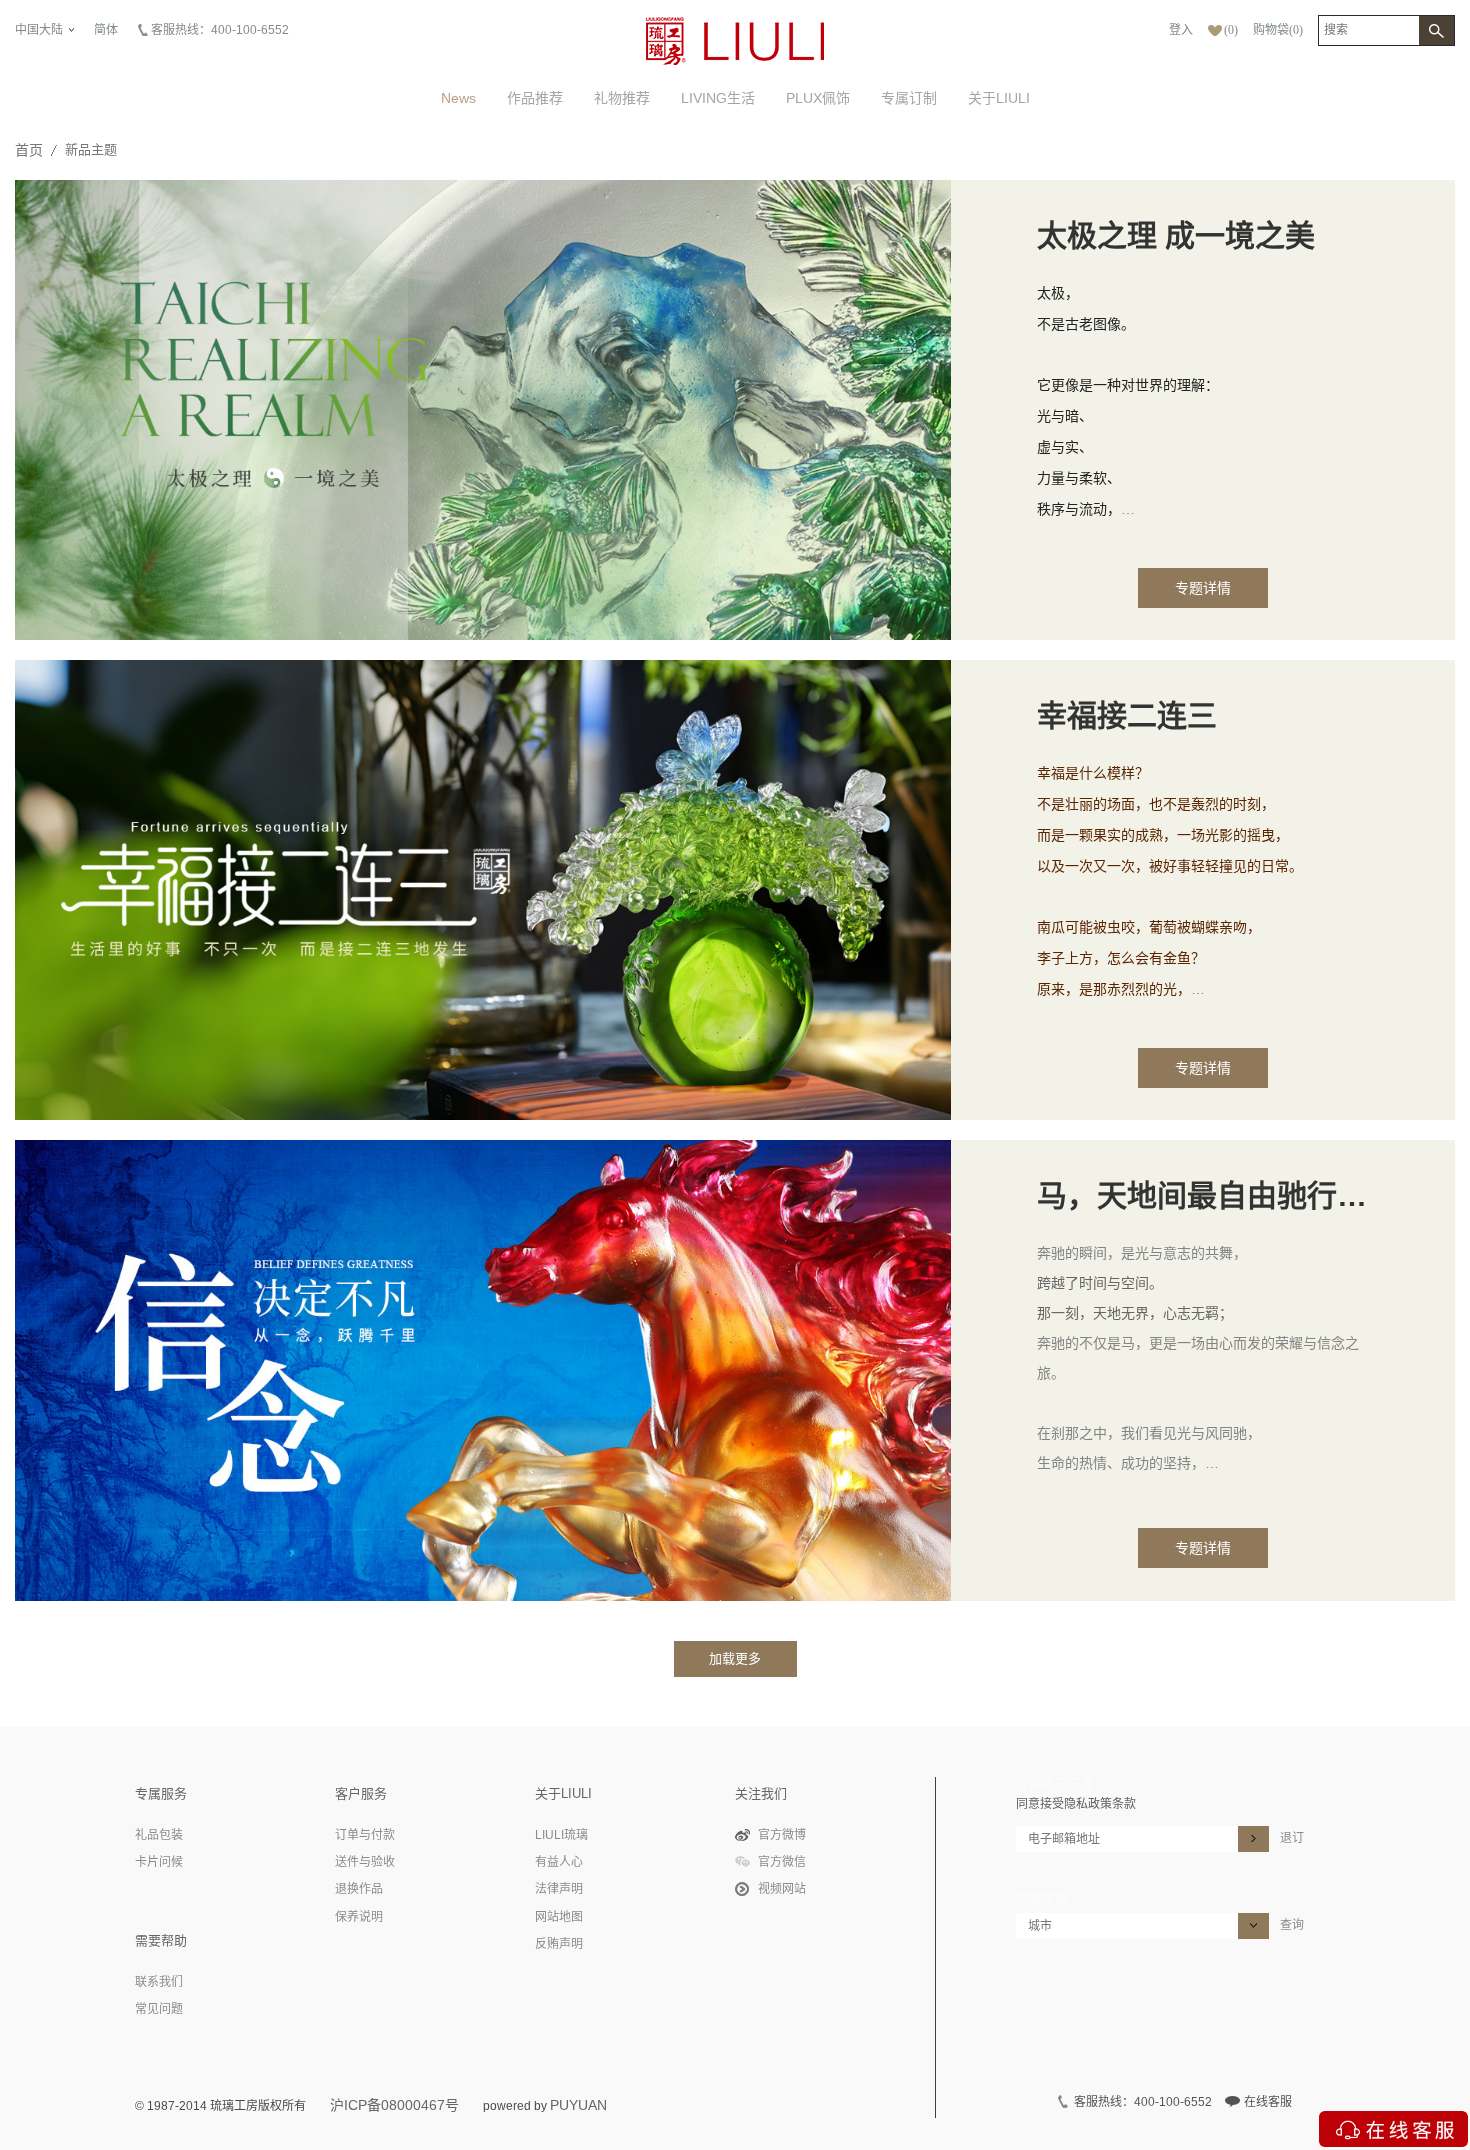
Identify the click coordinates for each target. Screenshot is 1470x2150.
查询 (1292, 1925)
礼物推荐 (622, 98)
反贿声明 (559, 1944)
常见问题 (159, 2009)
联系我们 (159, 1982)
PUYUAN (578, 2105)
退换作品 (359, 1889)
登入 (1181, 30)
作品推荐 (535, 98)
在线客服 (1268, 2102)
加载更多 (735, 1658)
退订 (1292, 1838)
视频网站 (782, 1889)
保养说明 (359, 1917)
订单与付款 (365, 1835)
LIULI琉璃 (561, 1835)
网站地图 (559, 1917)
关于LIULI (999, 98)
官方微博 (782, 1835)
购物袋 (1278, 30)
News (458, 98)
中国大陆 (39, 30)
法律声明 (559, 1889)
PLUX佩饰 (818, 98)
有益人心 (559, 1862)
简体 (106, 30)
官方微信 (782, 1862)
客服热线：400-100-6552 (220, 30)
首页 (29, 150)
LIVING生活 (718, 98)
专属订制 (909, 98)
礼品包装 (159, 1835)
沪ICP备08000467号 (394, 2105)
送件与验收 (365, 1862)
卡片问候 (159, 1862)
